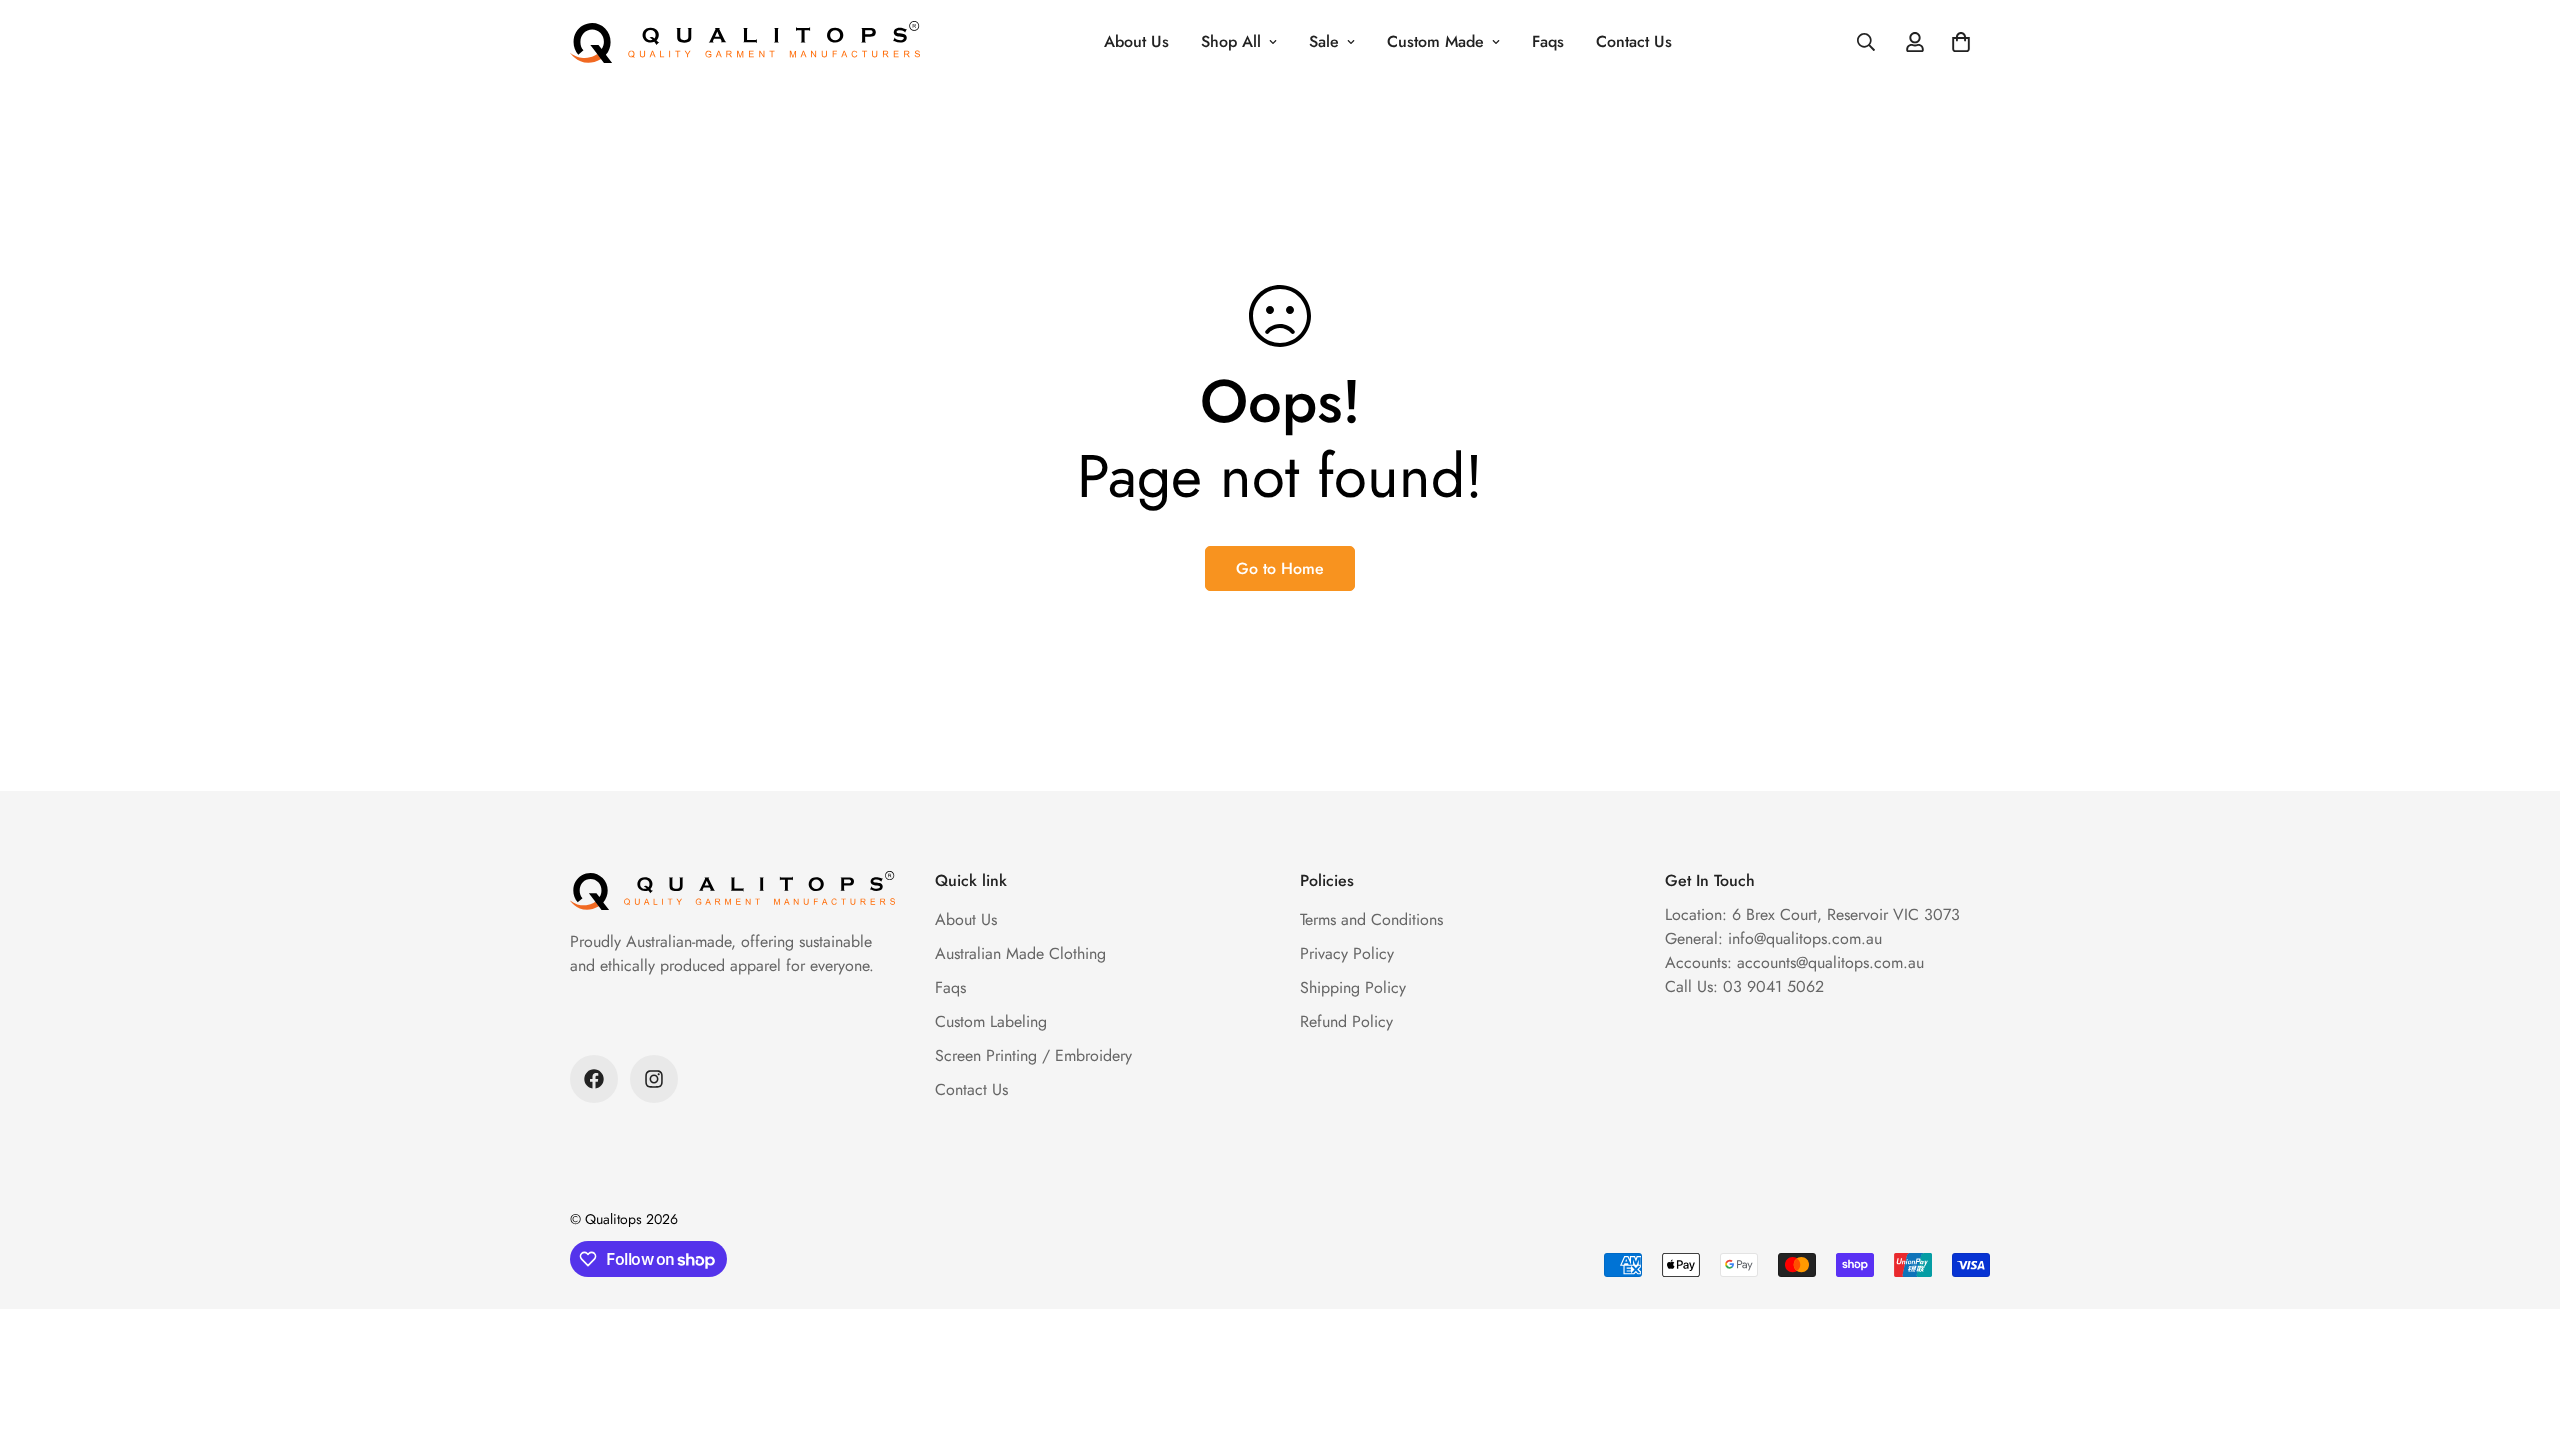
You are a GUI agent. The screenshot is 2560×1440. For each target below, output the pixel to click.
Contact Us (1634, 41)
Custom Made (1435, 41)
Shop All (1231, 41)
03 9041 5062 (1773, 986)
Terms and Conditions (1371, 919)
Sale (1324, 41)
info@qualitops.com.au (1805, 938)
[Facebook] (594, 1079)
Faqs (1548, 41)
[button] (1961, 42)
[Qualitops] (745, 42)
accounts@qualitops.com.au (1830, 962)
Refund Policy (1346, 1021)
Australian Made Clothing (1020, 953)
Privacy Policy (1347, 953)
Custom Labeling (991, 1021)
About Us (1136, 41)
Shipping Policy (1353, 987)
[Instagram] (654, 1079)
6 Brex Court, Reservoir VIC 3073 (1846, 914)
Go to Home (1280, 568)
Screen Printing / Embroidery (1033, 1055)
